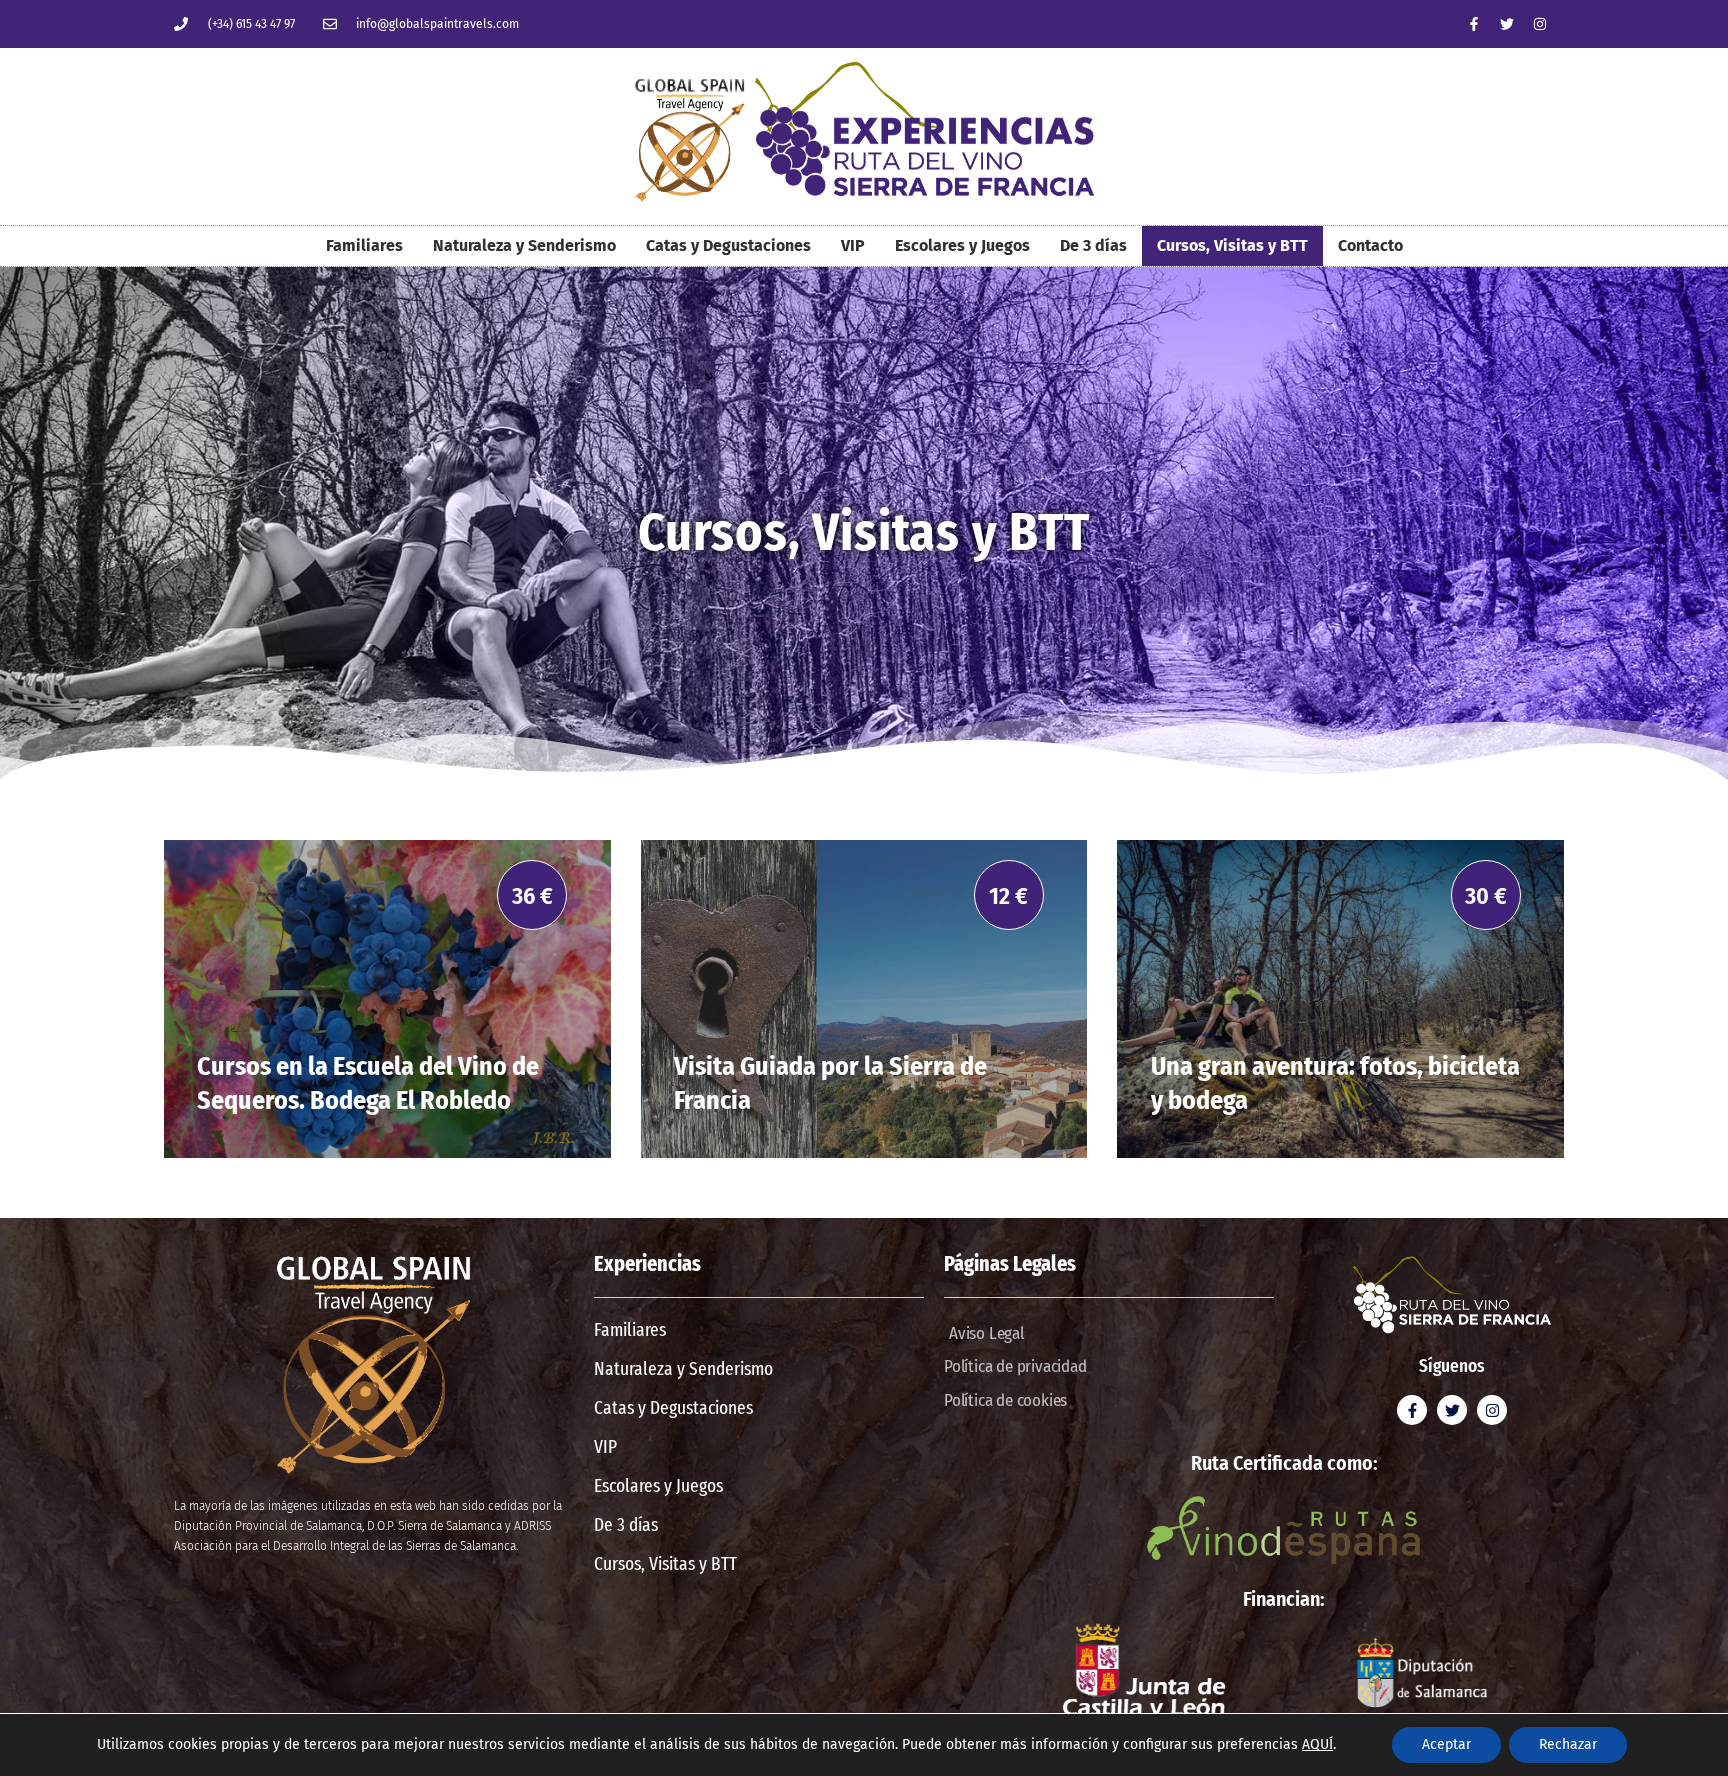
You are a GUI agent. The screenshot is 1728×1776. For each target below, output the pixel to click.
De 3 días (1093, 245)
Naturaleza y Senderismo (524, 245)
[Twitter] (1507, 24)
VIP (853, 245)
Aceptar (1446, 1744)
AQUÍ (1317, 1744)
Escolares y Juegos (962, 245)
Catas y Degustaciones (728, 245)
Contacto (1370, 245)
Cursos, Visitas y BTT (1232, 245)
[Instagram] (1540, 24)
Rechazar (1568, 1744)
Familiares (364, 245)
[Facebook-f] (1474, 24)
